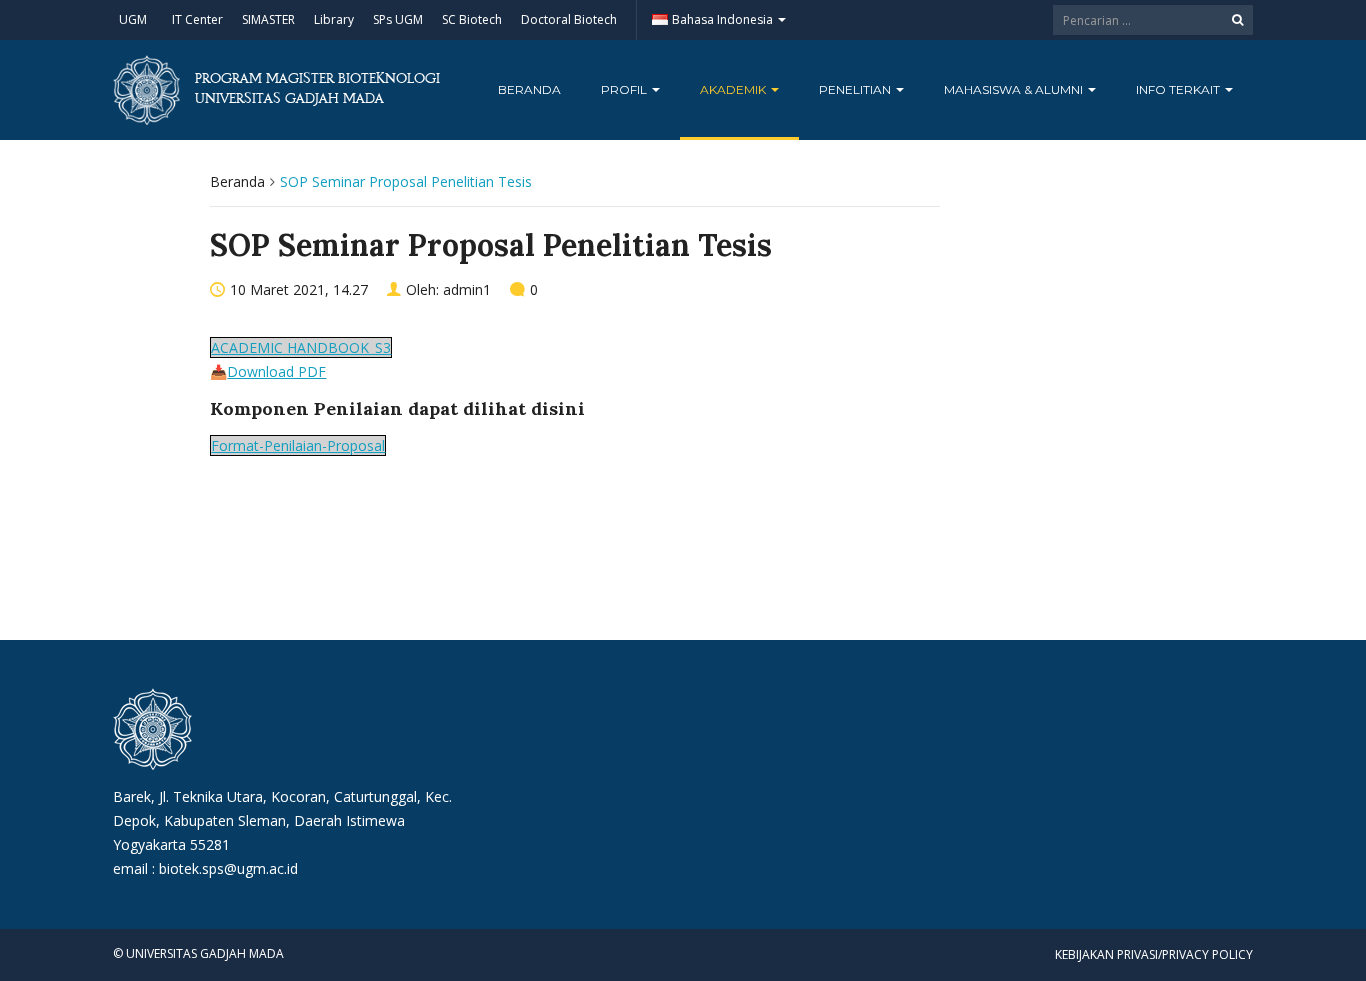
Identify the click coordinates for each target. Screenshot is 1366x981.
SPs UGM (398, 19)
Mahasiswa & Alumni (1015, 89)
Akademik (734, 89)
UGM (133, 19)
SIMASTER (268, 19)
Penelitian (856, 89)
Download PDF (276, 371)
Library (334, 19)
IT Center (197, 19)
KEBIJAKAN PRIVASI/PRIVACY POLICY (1154, 954)
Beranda (529, 89)
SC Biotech (472, 19)
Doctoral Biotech (569, 19)
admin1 (467, 289)
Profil (625, 89)
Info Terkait (1179, 89)
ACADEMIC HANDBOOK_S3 (301, 347)
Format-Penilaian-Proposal (298, 445)
